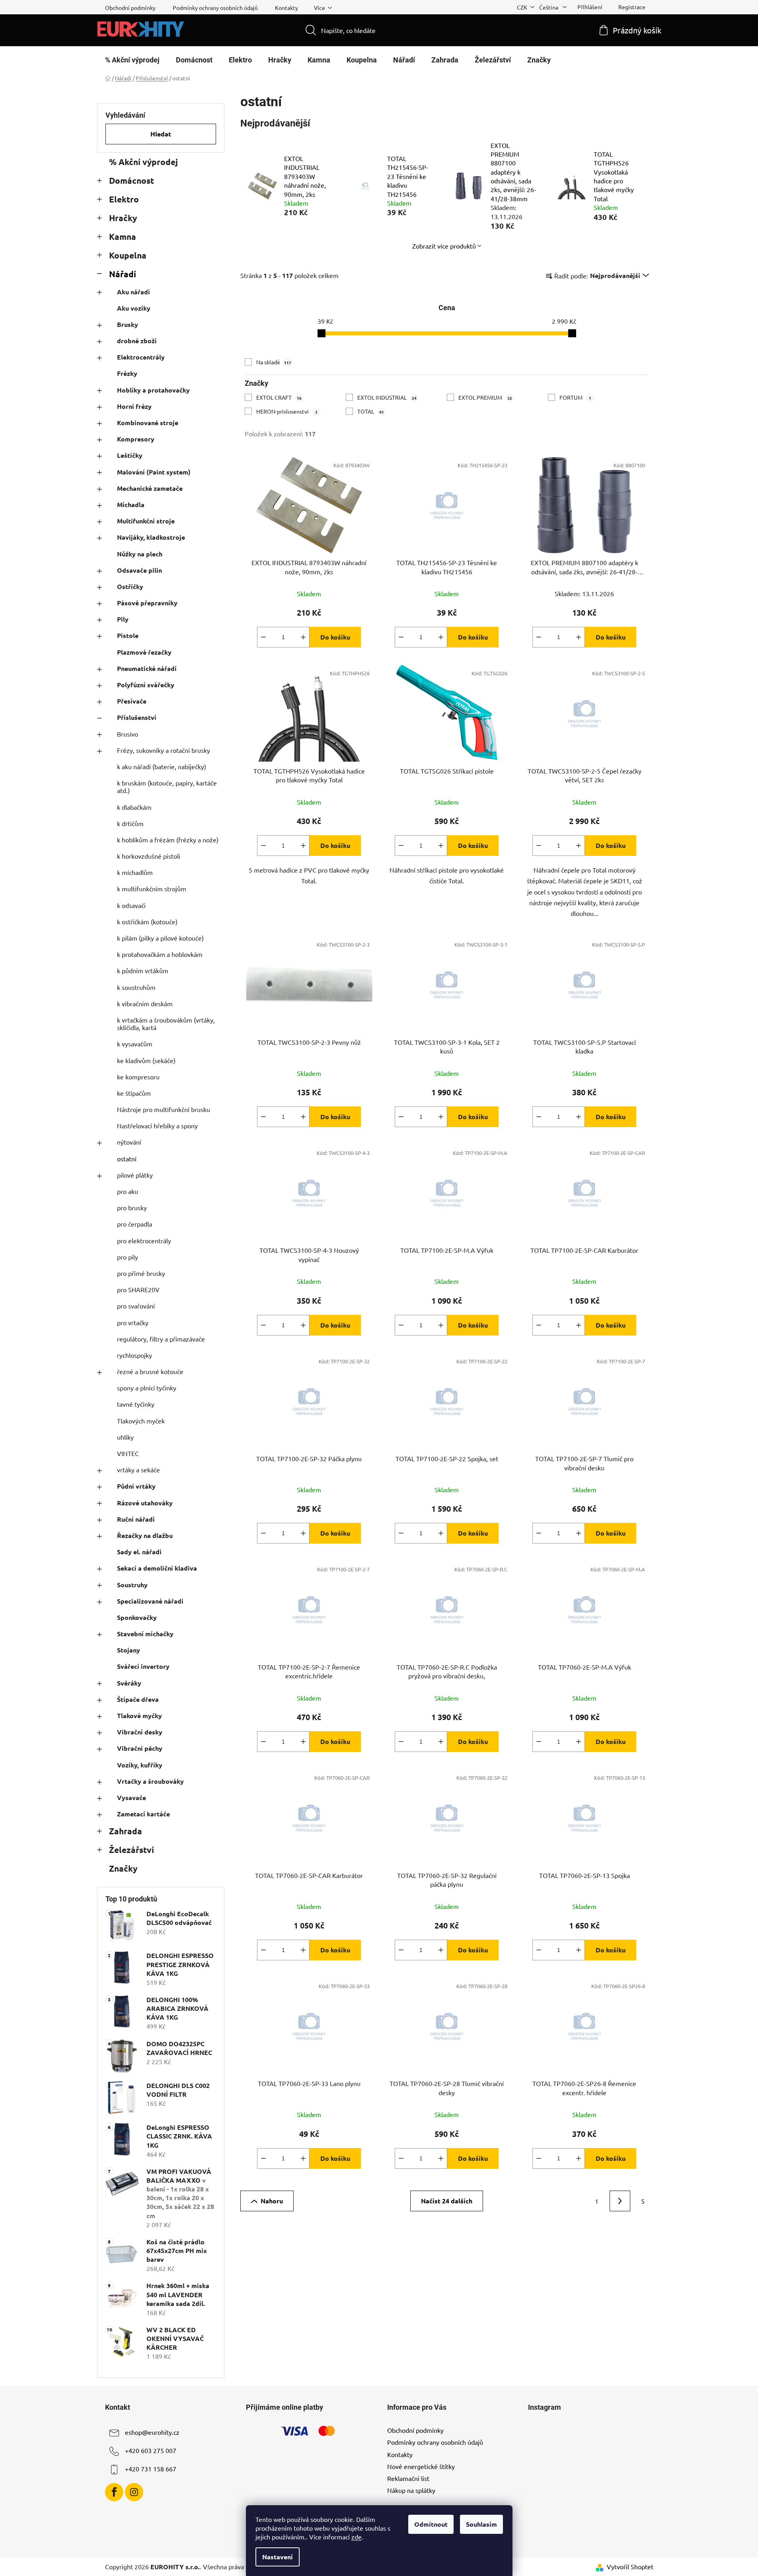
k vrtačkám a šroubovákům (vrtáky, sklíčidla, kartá (166, 1024)
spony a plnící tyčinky (147, 1388)
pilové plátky (135, 1175)
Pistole (128, 635)
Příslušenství (137, 717)
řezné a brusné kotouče (150, 1371)
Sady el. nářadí (139, 1552)
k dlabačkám (134, 807)
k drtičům (130, 823)
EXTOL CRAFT (279, 397)
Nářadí (123, 274)
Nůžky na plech (140, 554)
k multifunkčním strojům (152, 888)
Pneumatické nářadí (147, 668)
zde (357, 2537)
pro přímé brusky (141, 1273)
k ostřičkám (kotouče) (147, 922)
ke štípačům (134, 1093)
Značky (123, 1868)
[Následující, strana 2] (620, 2201)
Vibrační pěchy (140, 1748)
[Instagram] (134, 2492)
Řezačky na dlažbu (145, 1535)
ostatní (127, 1159)
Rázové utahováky (145, 1503)
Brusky (128, 324)
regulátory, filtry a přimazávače (161, 1339)
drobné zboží (137, 341)
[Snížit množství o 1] (263, 637)
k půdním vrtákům (143, 970)
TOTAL (371, 411)
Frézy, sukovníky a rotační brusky (164, 750)
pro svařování (136, 1306)
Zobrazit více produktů (444, 246)
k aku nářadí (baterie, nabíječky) (162, 766)
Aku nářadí (133, 292)
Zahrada (126, 1831)
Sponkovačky (137, 1617)
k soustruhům (136, 987)
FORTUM (575, 397)
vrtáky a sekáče (138, 1470)
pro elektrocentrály (144, 1240)
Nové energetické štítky (421, 2466)
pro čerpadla (134, 1224)
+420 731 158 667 (151, 2469)
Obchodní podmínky (130, 8)
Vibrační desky (140, 1732)
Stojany (129, 1650)
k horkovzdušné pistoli (149, 856)
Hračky (123, 218)
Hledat (161, 134)
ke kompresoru (138, 1077)
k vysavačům (135, 1044)
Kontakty (286, 8)
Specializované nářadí (150, 1601)
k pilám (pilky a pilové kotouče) (160, 938)
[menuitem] (132, 60)
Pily (123, 619)
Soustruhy (132, 1585)
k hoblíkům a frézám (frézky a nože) (168, 840)
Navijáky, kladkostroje (151, 537)
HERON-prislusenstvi (287, 411)
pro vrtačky (133, 1322)
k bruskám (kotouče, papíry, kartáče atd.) (167, 786)
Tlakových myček (141, 1421)
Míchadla (131, 505)
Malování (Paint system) (154, 472)
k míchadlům (135, 872)
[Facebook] (114, 2492)
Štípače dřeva (138, 1699)
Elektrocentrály (141, 357)
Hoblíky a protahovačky (153, 390)
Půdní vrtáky (136, 1486)
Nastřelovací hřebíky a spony (157, 1126)
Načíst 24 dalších (447, 2201)
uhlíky (125, 1437)
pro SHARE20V (138, 1289)
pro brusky (132, 1207)
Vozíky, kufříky (140, 1765)
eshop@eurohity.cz (152, 2432)
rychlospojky (134, 1355)
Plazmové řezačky (144, 652)
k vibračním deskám (145, 1003)
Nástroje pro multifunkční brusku (164, 1109)
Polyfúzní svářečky (146, 685)
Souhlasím (481, 2524)
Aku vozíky (134, 308)
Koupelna (128, 255)
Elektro (124, 199)
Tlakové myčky (139, 1716)
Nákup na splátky (411, 2490)
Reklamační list (408, 2478)
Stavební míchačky (145, 1634)
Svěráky (129, 1683)
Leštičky (130, 455)
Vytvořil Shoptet (630, 2566)
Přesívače (132, 701)
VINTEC (128, 1453)
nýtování (129, 1142)
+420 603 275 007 (151, 2450)
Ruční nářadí (136, 1519)
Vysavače (132, 1797)
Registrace (632, 7)
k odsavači (131, 905)
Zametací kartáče (143, 1814)
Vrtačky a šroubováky (150, 1781)
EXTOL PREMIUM (485, 397)
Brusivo (128, 734)
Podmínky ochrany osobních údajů (215, 8)
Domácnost (132, 180)
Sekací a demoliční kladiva (157, 1568)
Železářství (132, 1850)
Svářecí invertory (143, 1666)
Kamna (123, 236)
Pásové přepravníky (147, 603)
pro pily (128, 1257)
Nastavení (278, 2557)
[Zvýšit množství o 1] (303, 637)
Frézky (127, 373)
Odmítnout (431, 2524)
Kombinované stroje (148, 423)
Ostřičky (130, 586)
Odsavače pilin (139, 570)
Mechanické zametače (150, 488)
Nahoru (272, 2201)
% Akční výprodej (143, 162)
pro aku (128, 1191)
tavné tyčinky (136, 1404)
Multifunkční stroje (146, 521)
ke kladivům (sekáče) (146, 1060)
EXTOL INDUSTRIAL (387, 397)
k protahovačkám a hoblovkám (160, 954)
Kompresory (136, 439)
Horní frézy (134, 406)
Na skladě (274, 362)
